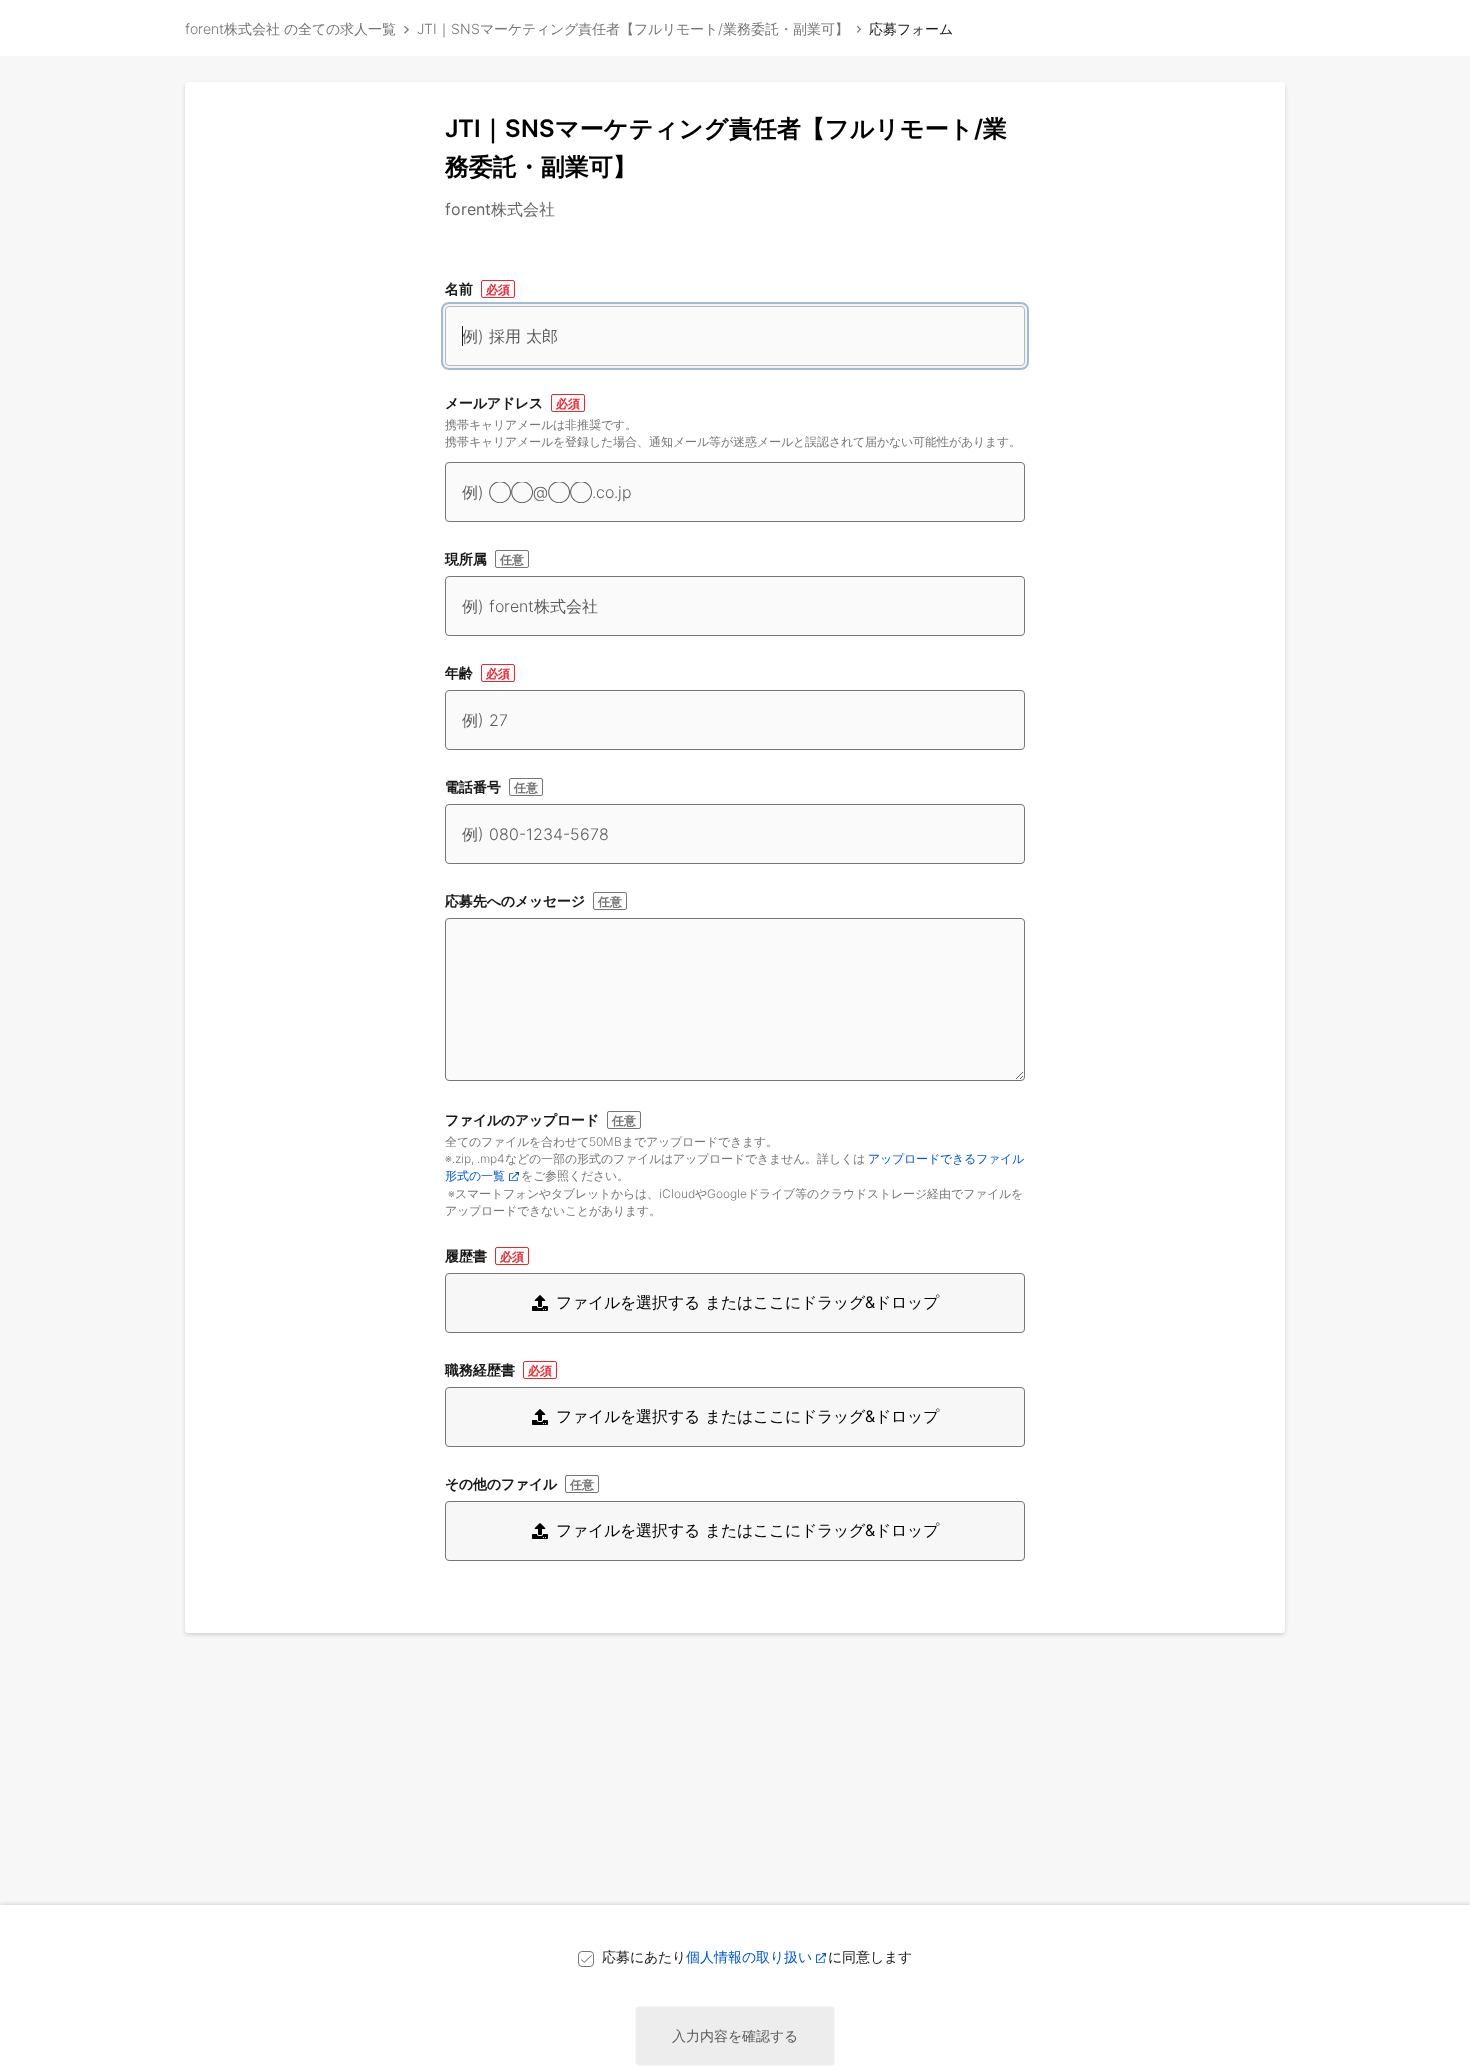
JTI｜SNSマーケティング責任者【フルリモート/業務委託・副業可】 (633, 28)
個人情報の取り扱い (749, 1956)
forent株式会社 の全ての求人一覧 (290, 28)
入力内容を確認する (735, 2035)
